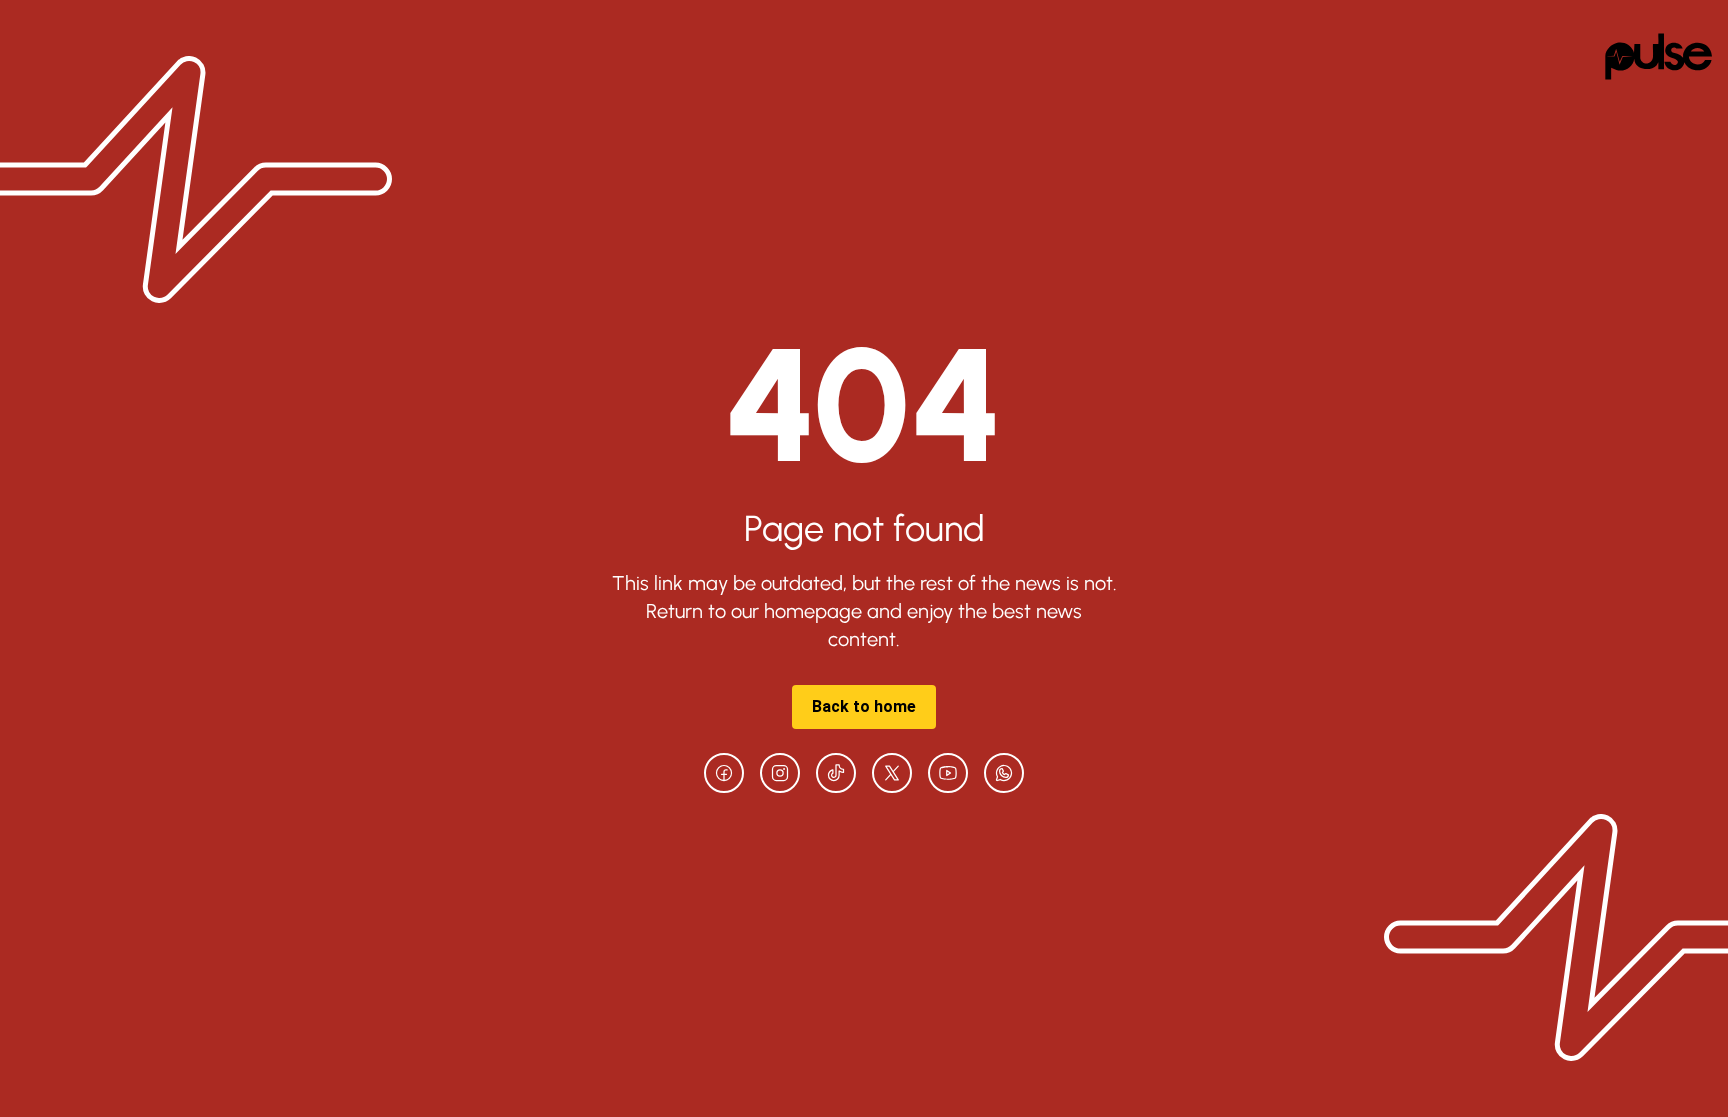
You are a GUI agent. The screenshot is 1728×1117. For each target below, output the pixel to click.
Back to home (864, 706)
